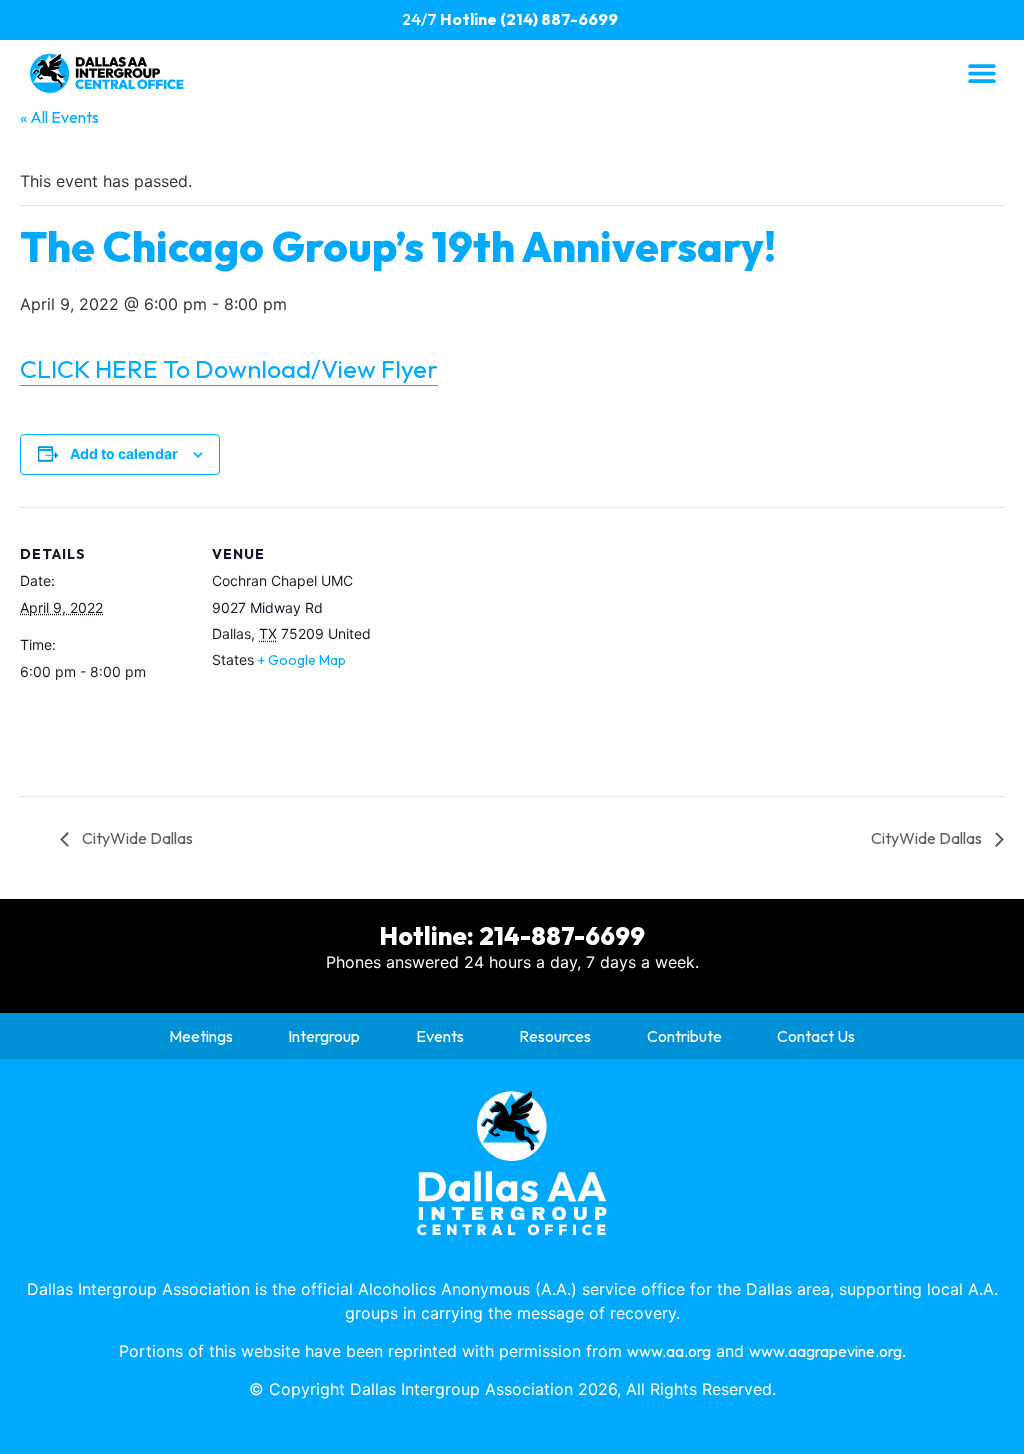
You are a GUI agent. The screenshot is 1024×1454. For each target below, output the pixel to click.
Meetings (201, 1036)
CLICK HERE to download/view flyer (229, 369)
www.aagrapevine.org (825, 1351)
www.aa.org (669, 1351)
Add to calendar (124, 453)
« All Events (59, 117)
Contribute (684, 1036)
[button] (981, 72)
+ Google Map (302, 660)
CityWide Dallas (136, 838)
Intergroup (324, 1036)
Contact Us (816, 1036)
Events (440, 1036)
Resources (555, 1036)
